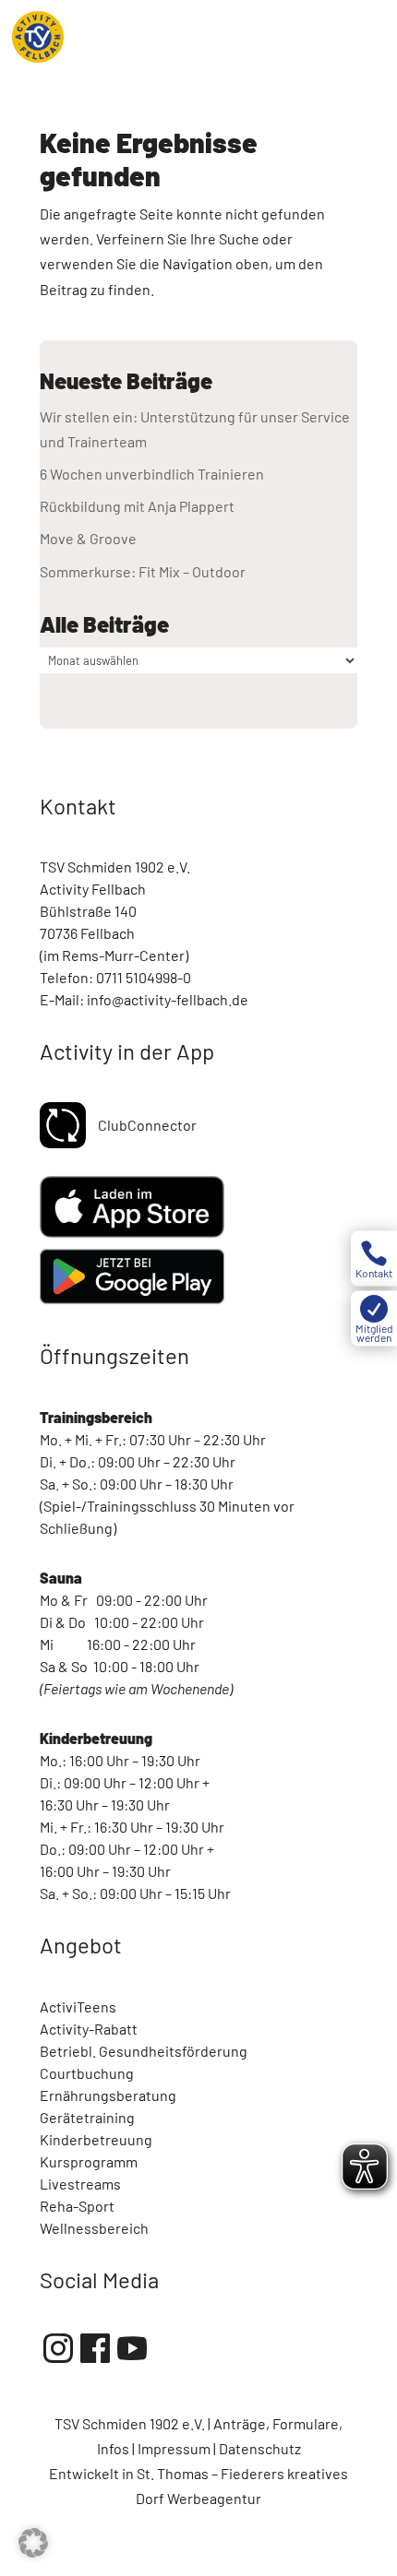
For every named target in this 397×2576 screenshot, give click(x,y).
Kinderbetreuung (96, 2139)
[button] (33, 2543)
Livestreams (80, 2184)
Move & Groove (88, 538)
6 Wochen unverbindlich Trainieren (152, 474)
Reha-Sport (77, 2206)
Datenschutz (260, 2448)
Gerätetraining (87, 2117)
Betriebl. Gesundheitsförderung (144, 2051)
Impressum (174, 2448)
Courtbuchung (87, 2073)
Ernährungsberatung (108, 2095)
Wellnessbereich (94, 2228)
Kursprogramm (89, 2161)
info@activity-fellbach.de (168, 999)
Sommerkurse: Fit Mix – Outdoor (143, 571)
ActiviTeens (78, 2006)
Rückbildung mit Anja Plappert (137, 506)
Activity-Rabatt (89, 2029)
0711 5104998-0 (144, 977)
